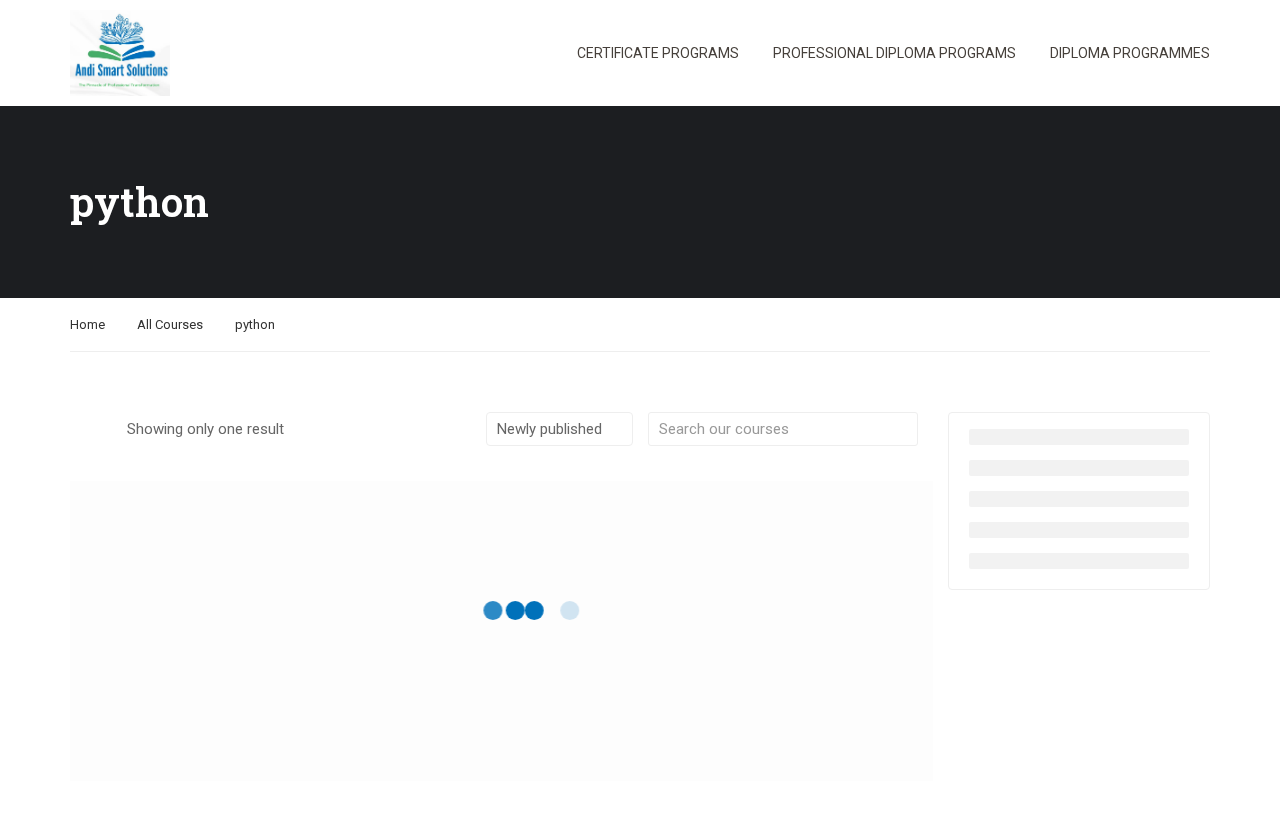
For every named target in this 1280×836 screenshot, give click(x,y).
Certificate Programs (658, 53)
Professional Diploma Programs (894, 53)
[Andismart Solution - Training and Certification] (120, 53)
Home (87, 324)
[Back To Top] (1240, 801)
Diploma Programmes (1130, 53)
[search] (903, 429)
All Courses (170, 324)
